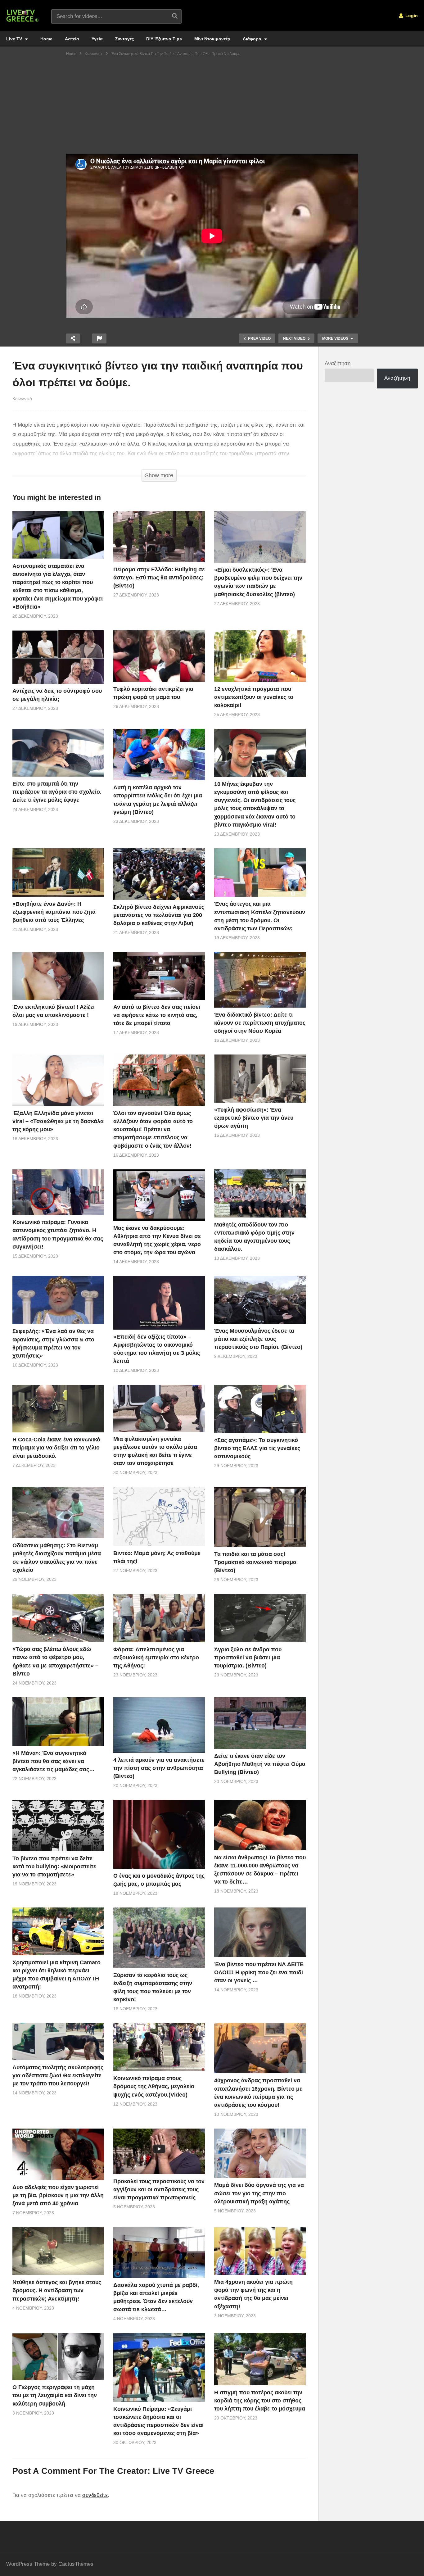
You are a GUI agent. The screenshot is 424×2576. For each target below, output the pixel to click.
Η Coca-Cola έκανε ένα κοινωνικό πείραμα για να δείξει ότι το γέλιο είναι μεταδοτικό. (56, 1448)
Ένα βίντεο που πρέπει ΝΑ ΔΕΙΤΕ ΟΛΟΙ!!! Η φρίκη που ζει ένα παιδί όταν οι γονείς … (259, 1972)
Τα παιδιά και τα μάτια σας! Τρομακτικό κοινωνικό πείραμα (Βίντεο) (255, 1562)
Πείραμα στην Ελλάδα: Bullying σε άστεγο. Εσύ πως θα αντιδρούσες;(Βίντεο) (159, 578)
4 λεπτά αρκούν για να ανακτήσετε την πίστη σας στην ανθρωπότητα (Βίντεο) (159, 1768)
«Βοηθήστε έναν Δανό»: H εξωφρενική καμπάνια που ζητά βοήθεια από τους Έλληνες (54, 912)
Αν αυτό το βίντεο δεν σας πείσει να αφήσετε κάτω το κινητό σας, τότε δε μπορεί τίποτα (157, 1015)
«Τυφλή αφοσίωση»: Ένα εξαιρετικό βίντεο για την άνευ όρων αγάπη (254, 1118)
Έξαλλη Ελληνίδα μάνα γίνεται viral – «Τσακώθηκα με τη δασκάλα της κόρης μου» (58, 1121)
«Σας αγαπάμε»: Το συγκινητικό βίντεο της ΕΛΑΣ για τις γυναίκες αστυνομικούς (257, 1448)
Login (411, 16)
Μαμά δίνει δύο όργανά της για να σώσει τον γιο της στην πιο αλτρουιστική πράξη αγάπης (259, 2193)
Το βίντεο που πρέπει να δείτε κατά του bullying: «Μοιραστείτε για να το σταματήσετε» (54, 1866)
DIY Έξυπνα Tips (164, 39)
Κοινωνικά (22, 399)
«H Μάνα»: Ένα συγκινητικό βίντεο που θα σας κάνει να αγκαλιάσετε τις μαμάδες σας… (54, 1761)
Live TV (15, 39)
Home (46, 39)
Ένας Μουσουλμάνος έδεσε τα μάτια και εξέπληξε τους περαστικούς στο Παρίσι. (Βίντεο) (258, 1339)
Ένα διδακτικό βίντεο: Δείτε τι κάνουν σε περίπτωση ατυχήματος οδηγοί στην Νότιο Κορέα (260, 1023)
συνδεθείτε (95, 2495)
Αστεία (72, 39)
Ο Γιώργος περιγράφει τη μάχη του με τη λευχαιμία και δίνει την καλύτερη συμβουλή (55, 2395)
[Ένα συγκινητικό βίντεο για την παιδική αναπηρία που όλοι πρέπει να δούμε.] (58, 535)
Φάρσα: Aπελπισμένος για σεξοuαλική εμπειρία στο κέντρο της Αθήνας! (156, 1658)
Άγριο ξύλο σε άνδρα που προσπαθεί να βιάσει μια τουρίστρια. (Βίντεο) (248, 1658)
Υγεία (97, 39)
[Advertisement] (212, 107)
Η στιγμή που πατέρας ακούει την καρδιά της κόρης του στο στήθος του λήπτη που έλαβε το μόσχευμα (260, 2401)
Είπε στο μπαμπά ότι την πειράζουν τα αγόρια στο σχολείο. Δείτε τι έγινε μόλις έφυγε (57, 792)
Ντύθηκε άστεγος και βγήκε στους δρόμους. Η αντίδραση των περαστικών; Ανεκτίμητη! (57, 2290)
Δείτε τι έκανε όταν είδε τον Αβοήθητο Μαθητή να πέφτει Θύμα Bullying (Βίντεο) (260, 1764)
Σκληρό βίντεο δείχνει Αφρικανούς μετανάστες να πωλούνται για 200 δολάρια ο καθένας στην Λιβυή (159, 915)
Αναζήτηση (338, 363)
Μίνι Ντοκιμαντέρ (212, 39)
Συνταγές (124, 39)
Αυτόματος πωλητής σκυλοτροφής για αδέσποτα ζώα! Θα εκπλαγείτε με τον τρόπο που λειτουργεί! (58, 2075)
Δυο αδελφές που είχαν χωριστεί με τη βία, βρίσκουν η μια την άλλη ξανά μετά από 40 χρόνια (58, 2195)
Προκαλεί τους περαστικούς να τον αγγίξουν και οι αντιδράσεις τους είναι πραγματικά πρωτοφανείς (159, 2189)
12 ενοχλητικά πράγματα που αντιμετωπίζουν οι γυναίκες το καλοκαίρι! (254, 697)
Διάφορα (253, 39)
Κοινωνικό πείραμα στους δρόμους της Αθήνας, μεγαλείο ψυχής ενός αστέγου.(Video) (154, 2086)
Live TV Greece (183, 2471)
